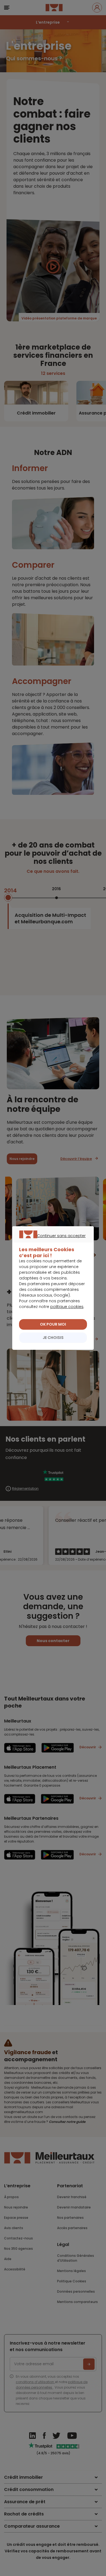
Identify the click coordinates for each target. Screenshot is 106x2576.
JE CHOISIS (53, 1338)
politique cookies (67, 1307)
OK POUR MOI (53, 1324)
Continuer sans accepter (50, 1242)
